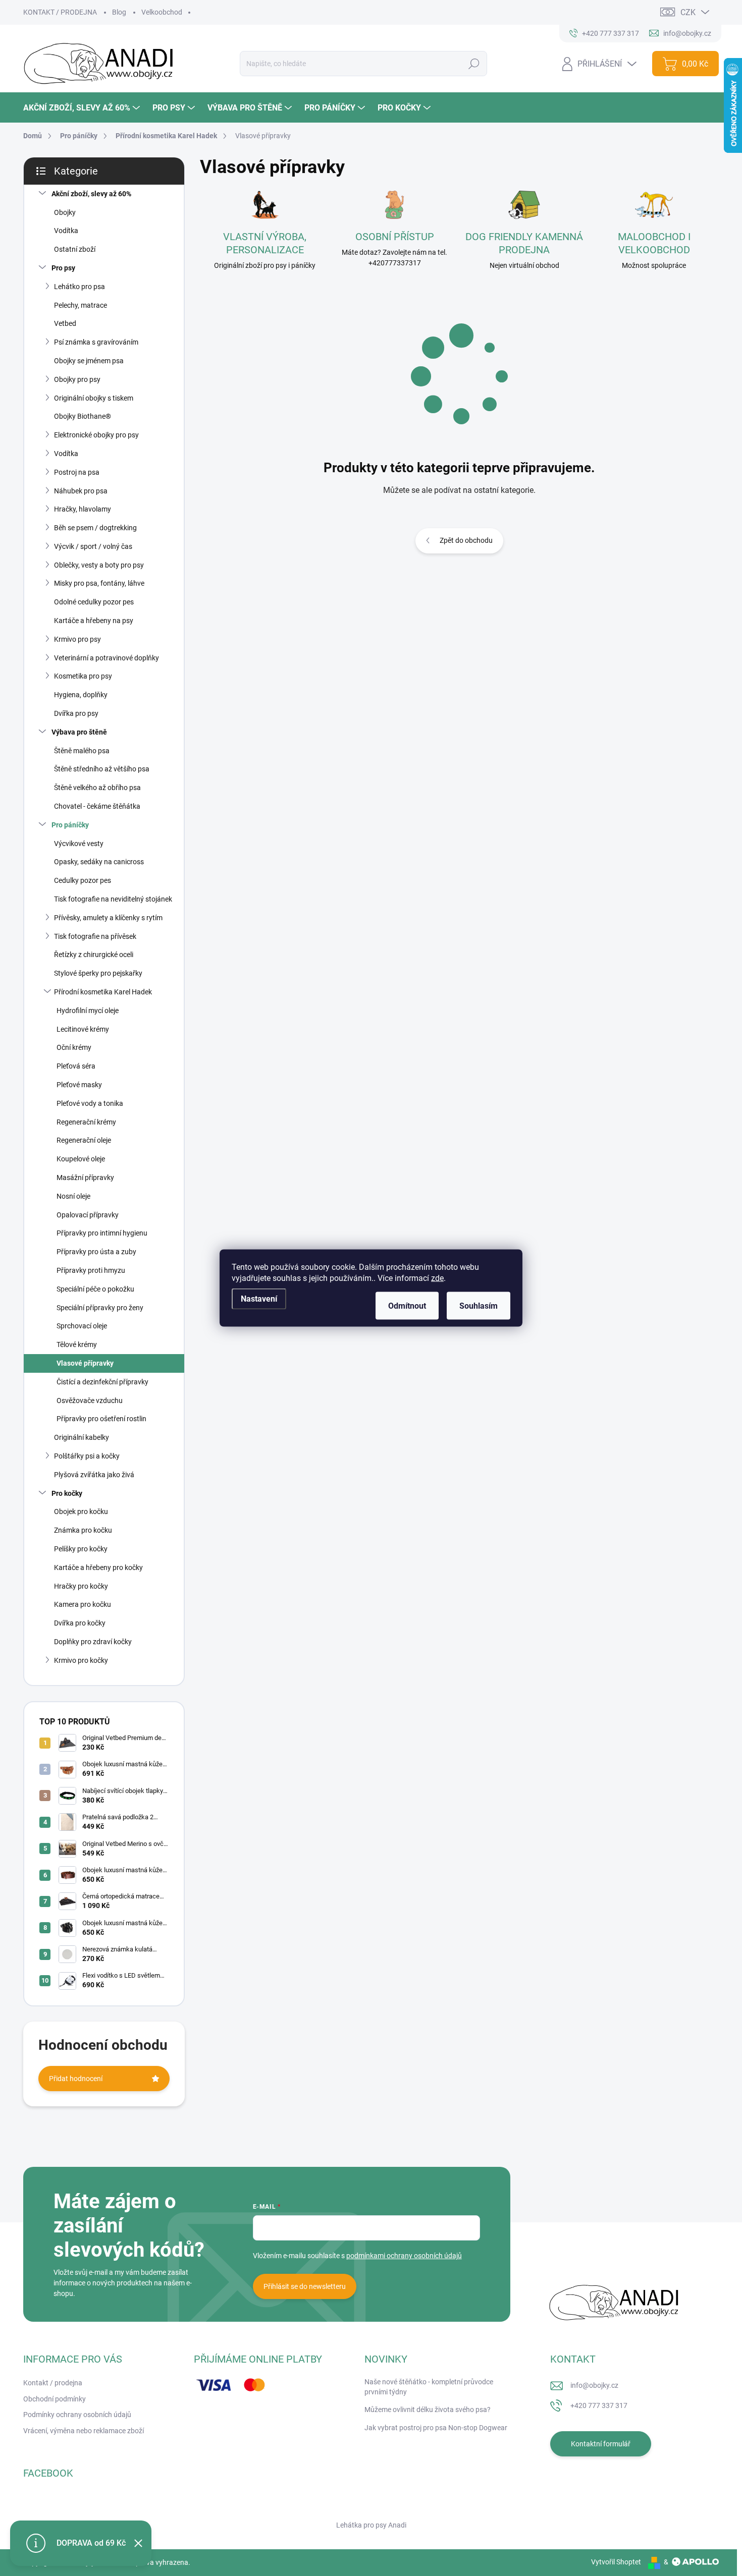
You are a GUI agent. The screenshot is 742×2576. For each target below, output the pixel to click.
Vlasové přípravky (85, 1363)
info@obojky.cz (594, 2385)
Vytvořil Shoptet (616, 2562)
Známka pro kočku (83, 1530)
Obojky (65, 212)
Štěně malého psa (82, 751)
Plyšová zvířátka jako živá (94, 1475)
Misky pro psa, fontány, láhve (99, 583)
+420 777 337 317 (599, 2405)
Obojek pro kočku (81, 1511)
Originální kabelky (82, 1437)
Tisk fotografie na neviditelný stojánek (113, 899)
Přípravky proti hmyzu (91, 1270)
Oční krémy (74, 1047)
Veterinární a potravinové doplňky (107, 658)
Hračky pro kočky (81, 1586)
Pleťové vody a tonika (90, 1103)
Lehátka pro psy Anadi (371, 2525)
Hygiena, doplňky (81, 695)
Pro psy (63, 268)
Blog (119, 12)
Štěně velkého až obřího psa (97, 788)
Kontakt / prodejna (53, 2383)
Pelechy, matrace (81, 305)
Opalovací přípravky (88, 1215)
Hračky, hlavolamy (83, 509)
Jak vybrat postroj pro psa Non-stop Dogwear (436, 2428)
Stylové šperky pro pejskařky (98, 973)
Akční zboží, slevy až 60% (91, 194)
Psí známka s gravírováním (96, 342)
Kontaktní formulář (601, 2444)
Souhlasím (479, 1306)
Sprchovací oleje (82, 1326)
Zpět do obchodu (466, 540)
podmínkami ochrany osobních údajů (404, 2256)
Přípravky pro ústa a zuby (96, 1252)
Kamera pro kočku (83, 1604)
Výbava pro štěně (79, 732)
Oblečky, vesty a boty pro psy (99, 565)
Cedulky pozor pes (83, 880)
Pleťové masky (79, 1085)
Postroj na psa (77, 472)
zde (437, 1278)
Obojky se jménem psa (89, 361)
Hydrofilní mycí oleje (88, 1011)
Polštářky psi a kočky (87, 1456)
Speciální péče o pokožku (95, 1289)
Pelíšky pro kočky (81, 1549)
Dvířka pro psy (76, 713)
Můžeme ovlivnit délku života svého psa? (428, 2410)
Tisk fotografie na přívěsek (95, 936)
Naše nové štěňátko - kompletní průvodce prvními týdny (429, 2387)
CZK (688, 12)
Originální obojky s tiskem (94, 398)
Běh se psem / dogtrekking (95, 528)
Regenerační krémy (86, 1122)
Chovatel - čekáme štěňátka (97, 806)
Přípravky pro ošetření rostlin (101, 1419)
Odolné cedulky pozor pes (94, 602)
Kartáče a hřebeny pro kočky (98, 1567)
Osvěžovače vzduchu (90, 1401)
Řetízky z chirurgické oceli (94, 955)
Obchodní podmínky (55, 2399)
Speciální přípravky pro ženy (100, 1308)
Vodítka (66, 231)
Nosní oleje (73, 1196)
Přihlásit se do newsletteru (305, 2286)
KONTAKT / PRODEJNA (60, 12)
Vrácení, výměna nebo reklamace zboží (84, 2431)
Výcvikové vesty (79, 844)
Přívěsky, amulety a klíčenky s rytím (108, 918)
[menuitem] (83, 108)
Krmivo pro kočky (81, 1660)
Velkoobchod (162, 12)
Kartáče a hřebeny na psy (94, 621)
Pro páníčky (70, 825)
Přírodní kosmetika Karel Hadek (103, 992)
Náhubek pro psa (81, 491)
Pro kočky (67, 1493)
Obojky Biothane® (83, 416)
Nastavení (259, 1299)
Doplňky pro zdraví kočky (93, 1642)
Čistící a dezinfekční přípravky (102, 1382)
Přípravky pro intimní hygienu (102, 1233)
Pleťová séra (76, 1066)
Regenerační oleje (84, 1140)
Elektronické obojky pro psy (96, 435)
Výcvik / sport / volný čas (93, 546)
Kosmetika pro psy (83, 676)
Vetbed (65, 323)
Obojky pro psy (77, 379)
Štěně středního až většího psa (102, 769)
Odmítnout (407, 1306)
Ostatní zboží (75, 249)
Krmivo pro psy (77, 639)
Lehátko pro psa (79, 287)
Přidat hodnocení (76, 2079)
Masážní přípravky (85, 1178)
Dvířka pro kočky (80, 1623)
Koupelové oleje (81, 1159)
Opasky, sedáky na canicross (99, 862)
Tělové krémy (77, 1345)
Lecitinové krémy (83, 1029)
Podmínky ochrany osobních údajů (77, 2415)
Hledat (474, 64)
